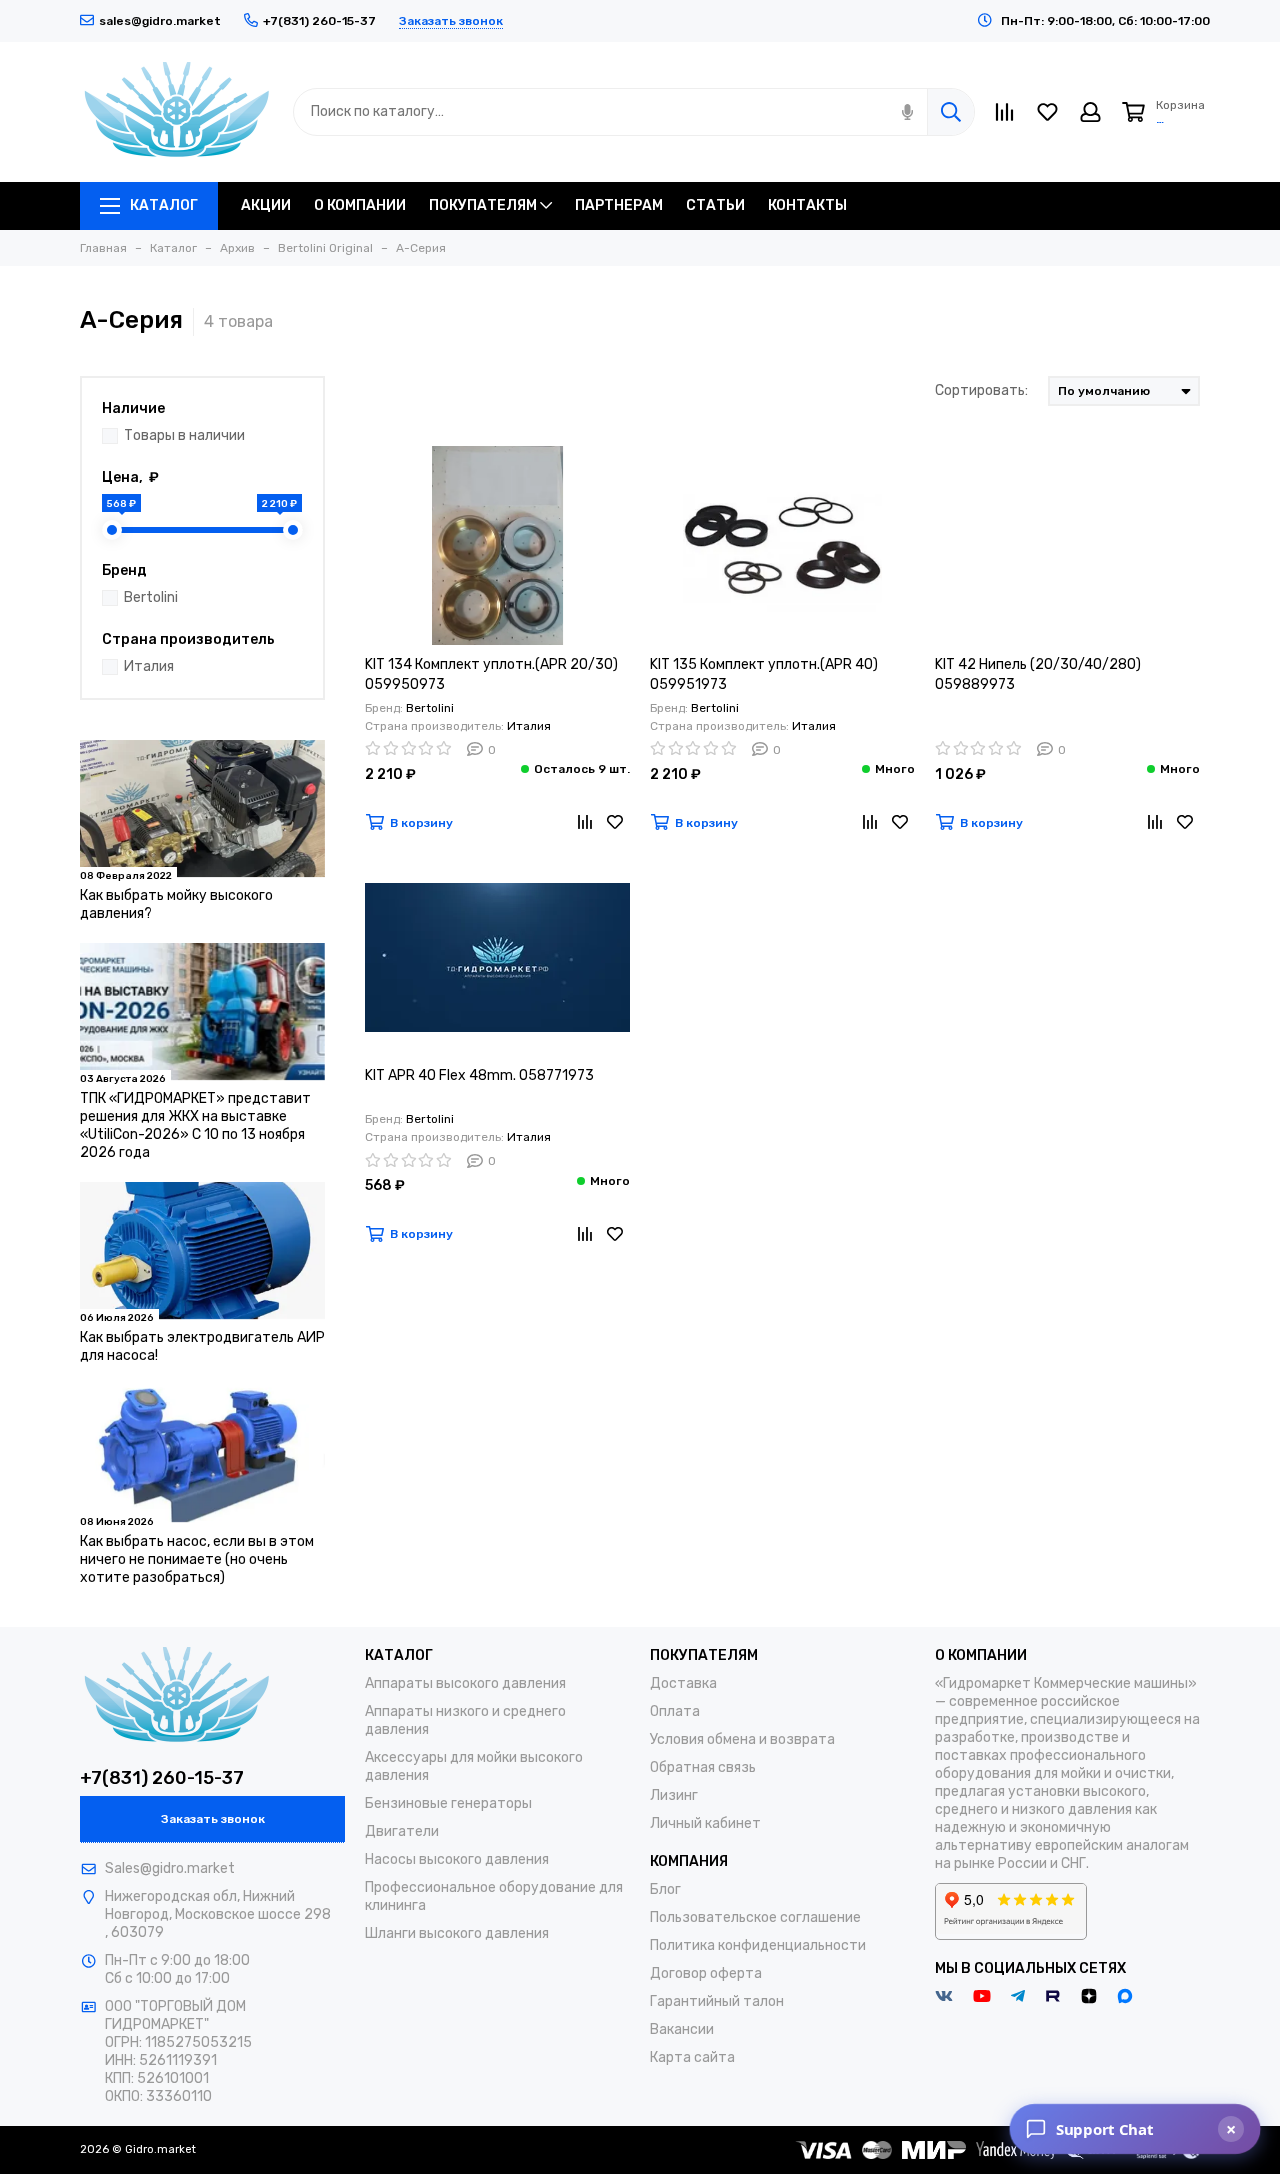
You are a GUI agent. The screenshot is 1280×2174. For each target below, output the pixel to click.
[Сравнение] (585, 823)
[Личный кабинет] (1090, 112)
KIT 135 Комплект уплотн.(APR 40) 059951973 (764, 674)
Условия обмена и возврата (742, 1739)
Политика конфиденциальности (758, 1945)
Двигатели (402, 1831)
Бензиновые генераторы (448, 1803)
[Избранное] (615, 823)
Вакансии (682, 2029)
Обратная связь (703, 1767)
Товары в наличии (184, 435)
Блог (665, 1889)
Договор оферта (706, 1973)
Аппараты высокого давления (465, 1683)
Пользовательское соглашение (755, 1917)
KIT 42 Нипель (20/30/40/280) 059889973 (1038, 674)
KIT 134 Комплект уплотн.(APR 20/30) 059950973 (491, 674)
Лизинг (674, 1795)
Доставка (683, 1683)
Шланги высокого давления (457, 1933)
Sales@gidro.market (170, 1868)
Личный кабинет (705, 1823)
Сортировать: (981, 390)
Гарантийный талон (717, 2001)
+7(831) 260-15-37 (162, 1778)
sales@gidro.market (160, 21)
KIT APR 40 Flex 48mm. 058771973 (479, 1075)
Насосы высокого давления (457, 1859)
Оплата (675, 1711)
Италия (149, 666)
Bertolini (151, 597)
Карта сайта (692, 2057)
